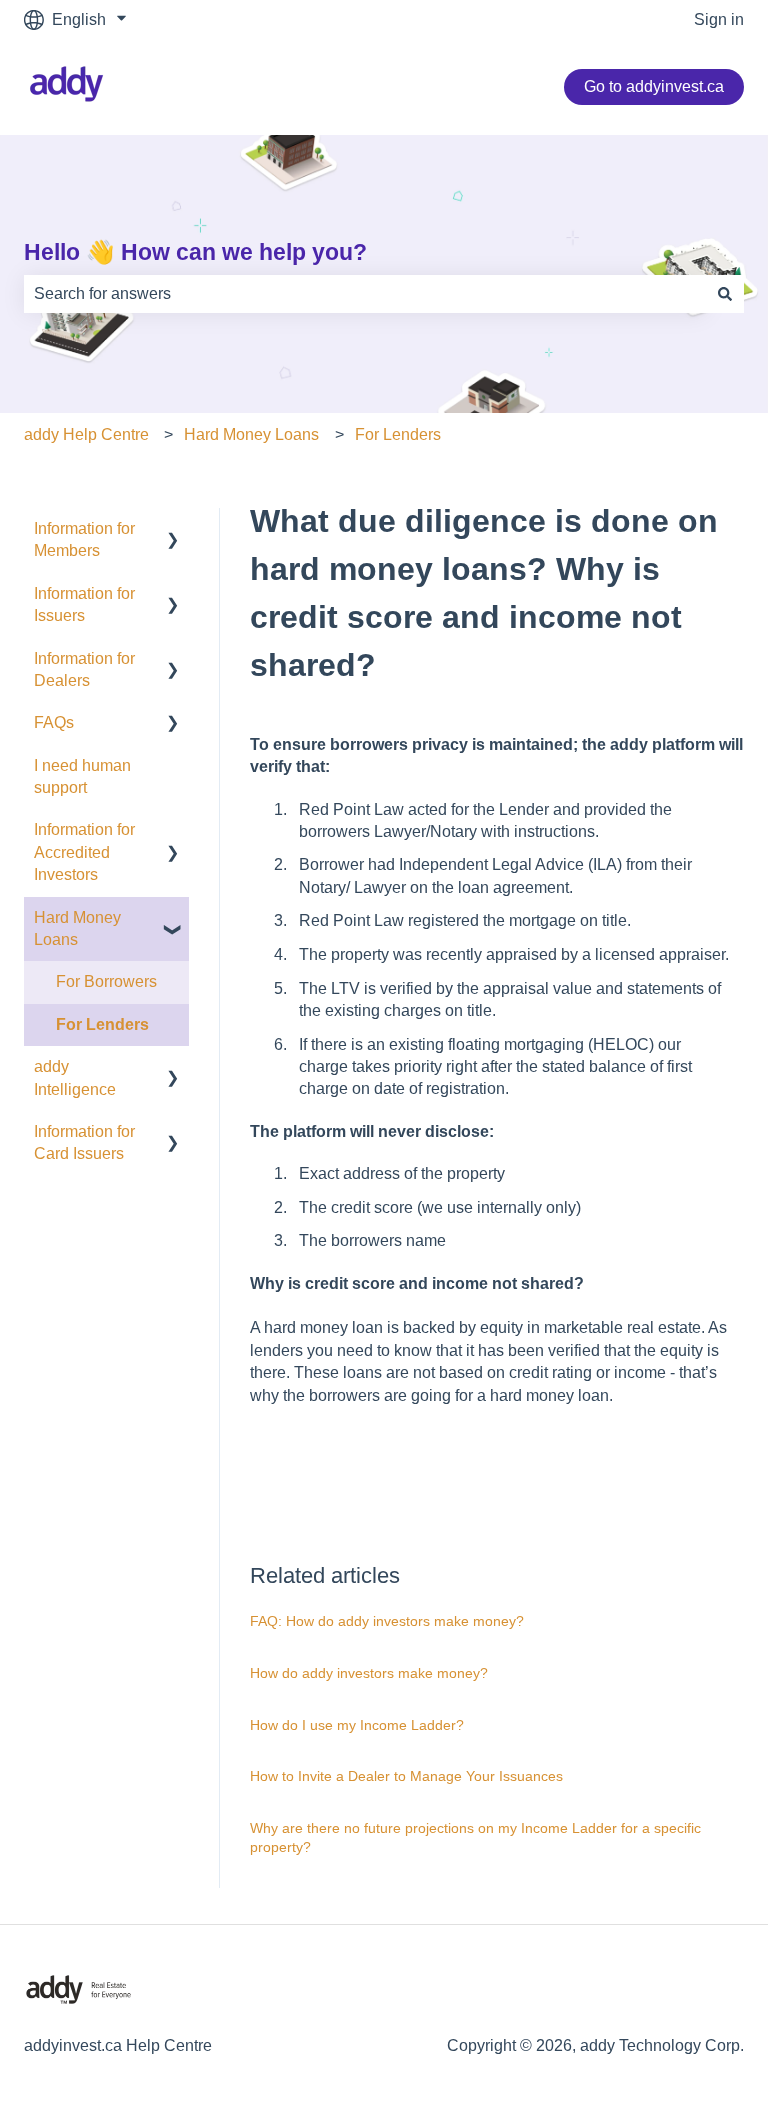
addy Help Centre (86, 434)
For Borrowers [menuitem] (106, 981)
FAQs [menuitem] (54, 722)
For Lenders (398, 434)
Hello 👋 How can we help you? (195, 252)
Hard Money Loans (251, 434)
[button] (173, 530)
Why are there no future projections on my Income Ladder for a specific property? (475, 1838)
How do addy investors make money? (369, 1673)
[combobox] (365, 294)
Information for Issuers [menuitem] (84, 604)
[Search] (725, 294)
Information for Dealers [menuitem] (84, 669)
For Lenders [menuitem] (102, 1024)
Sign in (719, 19)
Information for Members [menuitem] (84, 539)
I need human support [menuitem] (82, 776)
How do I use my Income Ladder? (357, 1725)
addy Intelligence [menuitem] (75, 1077)
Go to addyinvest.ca (654, 86)
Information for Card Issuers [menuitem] (84, 1142)
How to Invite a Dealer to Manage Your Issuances (406, 1776)
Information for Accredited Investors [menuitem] (84, 852)
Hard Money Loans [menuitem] (77, 928)
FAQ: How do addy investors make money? (387, 1621)
